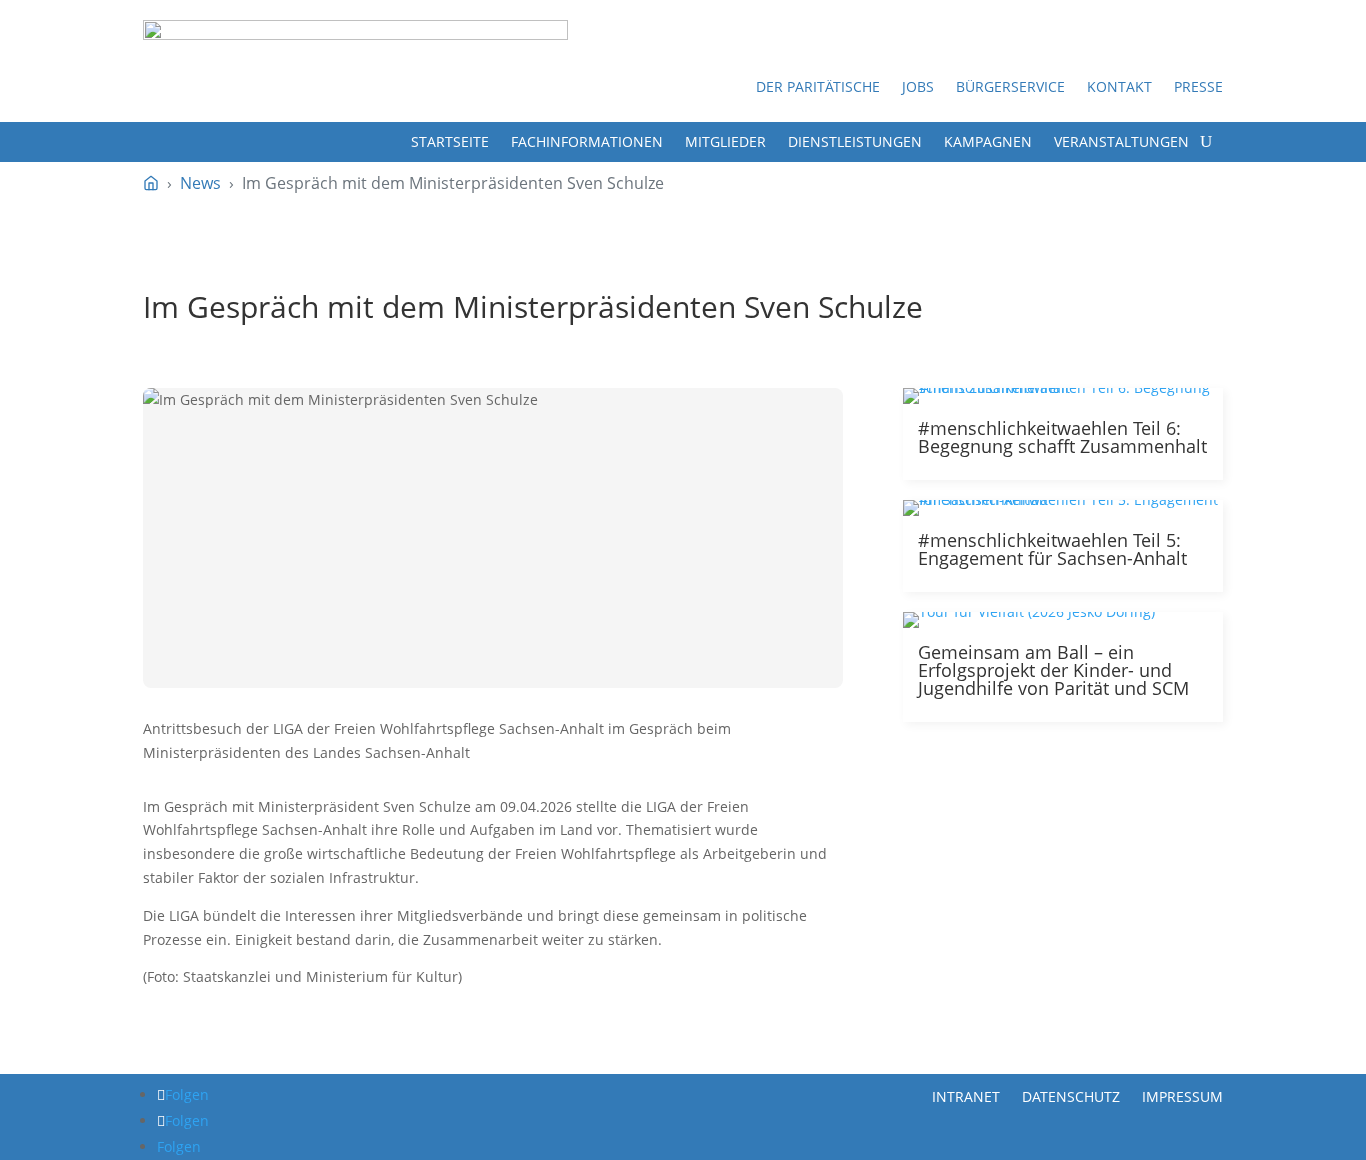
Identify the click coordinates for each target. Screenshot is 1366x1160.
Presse (1198, 88)
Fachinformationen (587, 143)
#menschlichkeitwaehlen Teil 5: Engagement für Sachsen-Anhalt (1052, 549)
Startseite (450, 143)
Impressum (1182, 1095)
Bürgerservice (1010, 88)
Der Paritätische (818, 88)
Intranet (966, 1095)
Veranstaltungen (1121, 143)
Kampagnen (988, 143)
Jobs (918, 88)
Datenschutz (1071, 1095)
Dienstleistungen (855, 143)
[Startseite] (151, 183)
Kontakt (1119, 88)
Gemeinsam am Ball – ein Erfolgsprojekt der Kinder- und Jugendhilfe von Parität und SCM (1053, 670)
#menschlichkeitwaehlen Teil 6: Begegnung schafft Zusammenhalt (1062, 437)
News (200, 183)
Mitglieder (725, 143)
